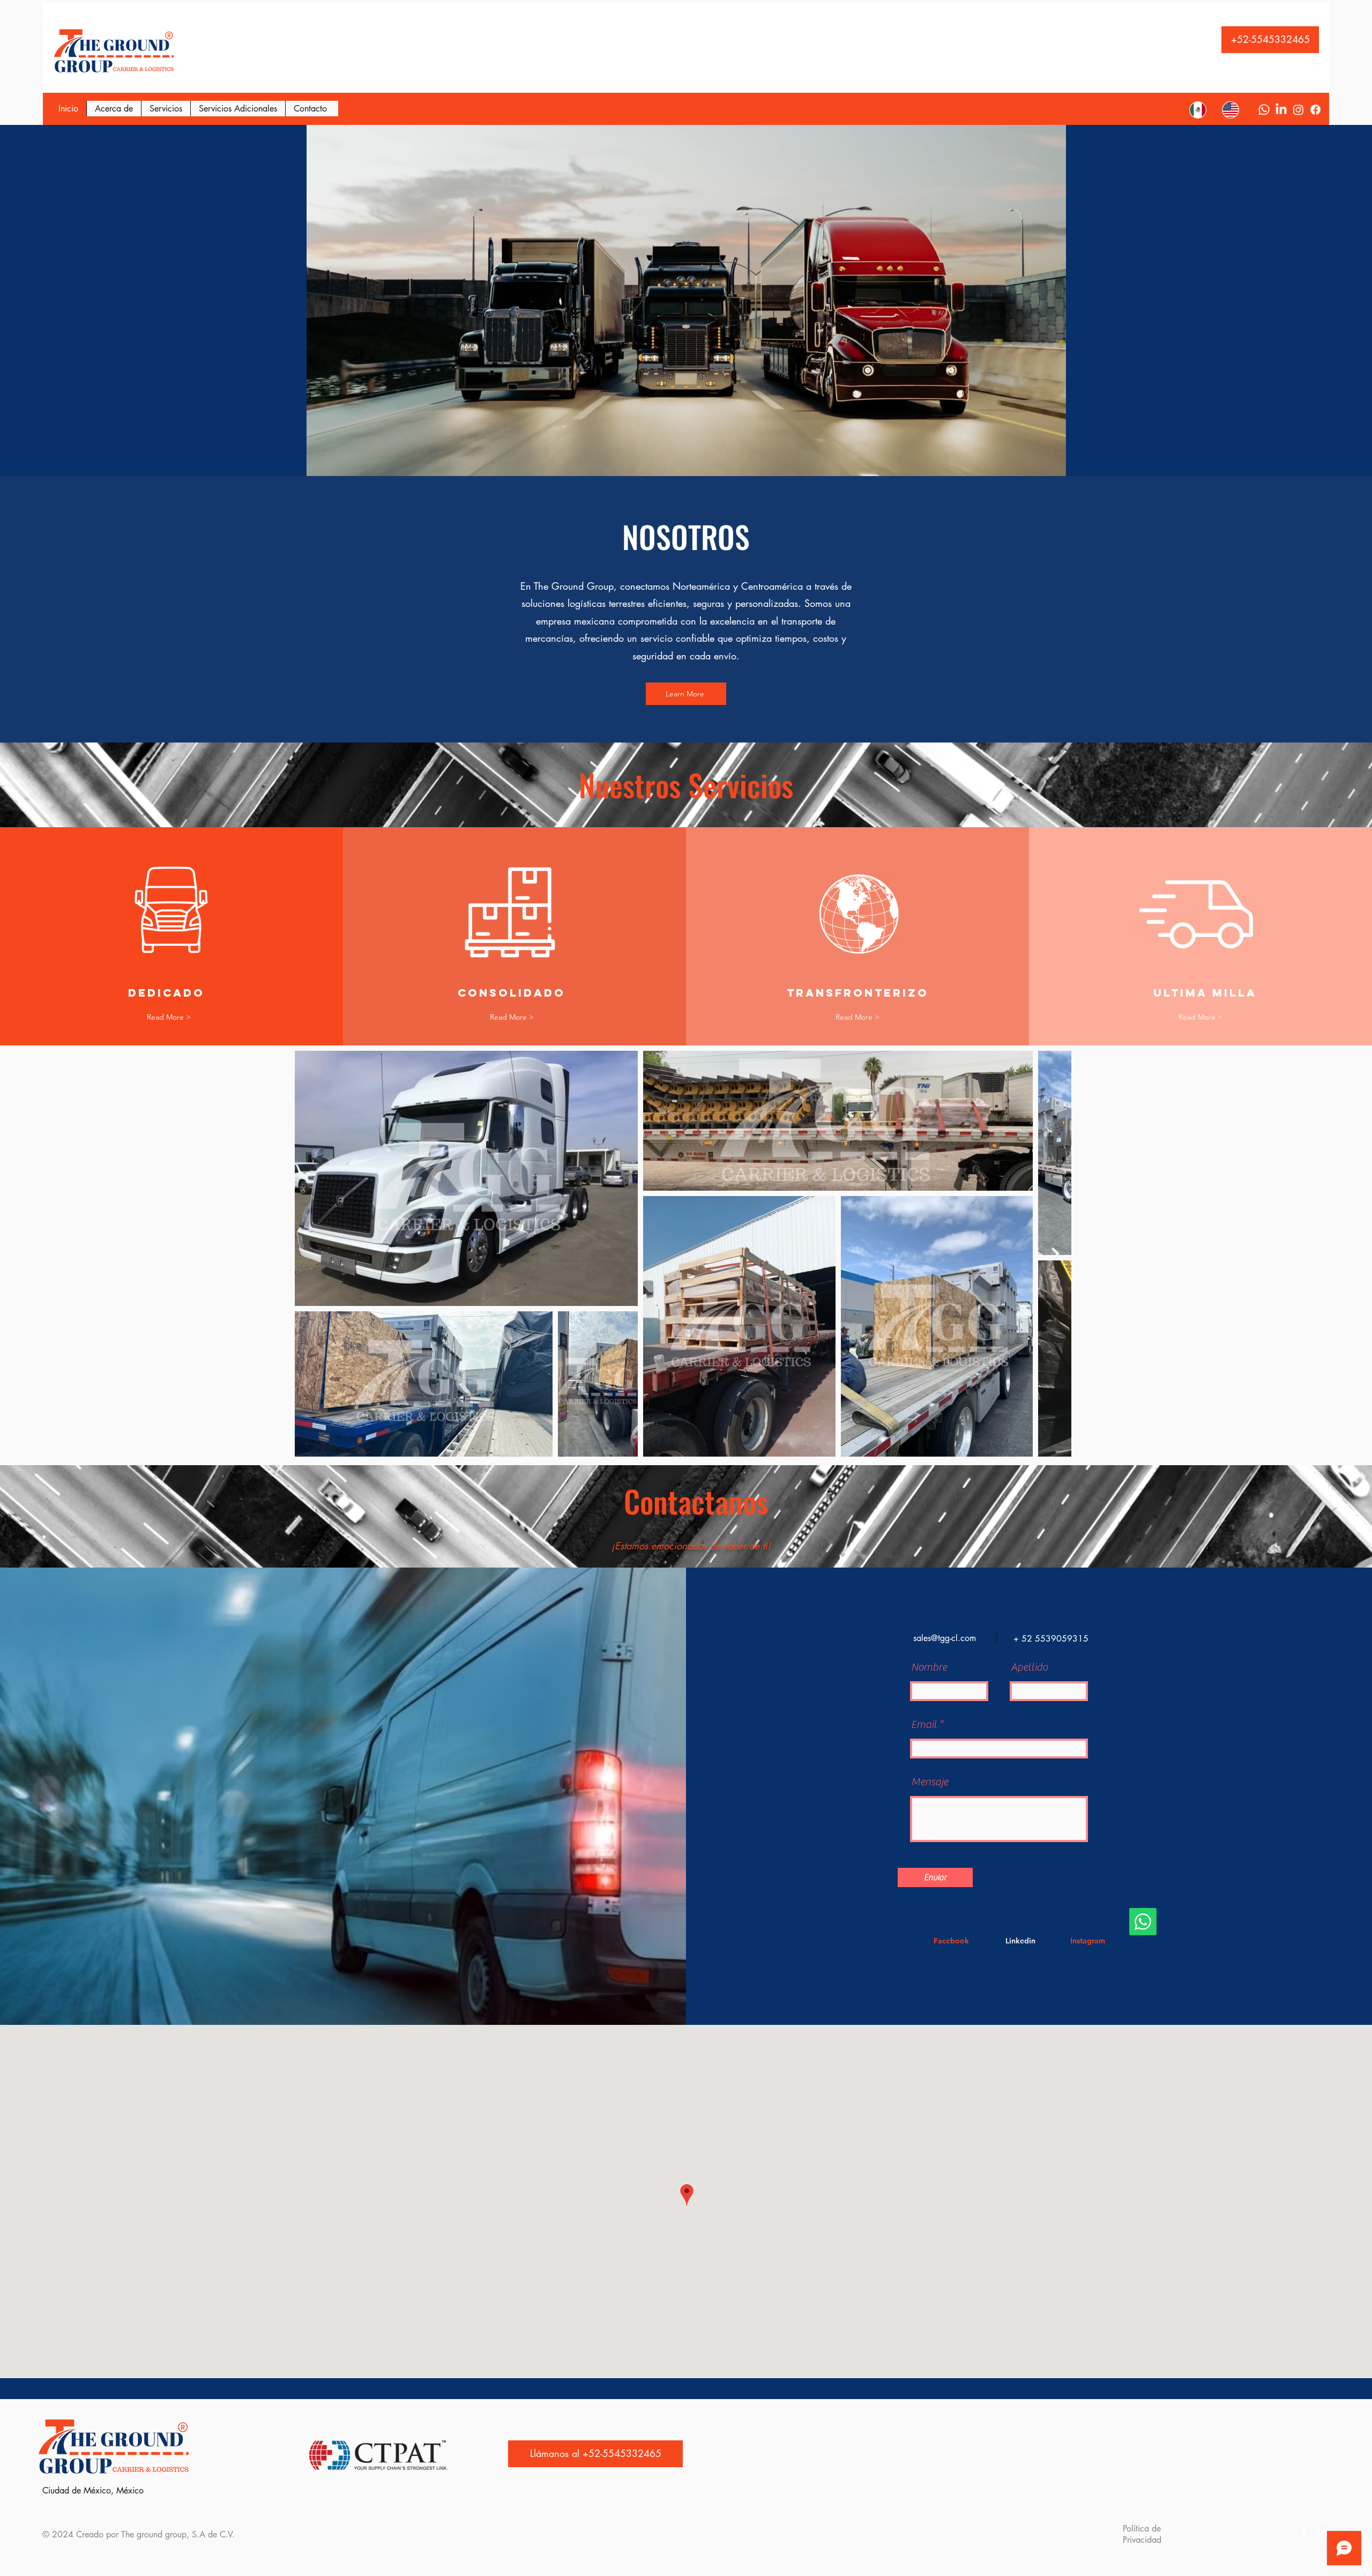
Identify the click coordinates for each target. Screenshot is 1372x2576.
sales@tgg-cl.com (945, 1638)
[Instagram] (1298, 110)
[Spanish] (1198, 110)
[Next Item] (1055, 1254)
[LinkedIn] (1281, 110)
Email (924, 1725)
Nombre (929, 1667)
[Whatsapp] (1264, 110)
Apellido (1029, 1667)
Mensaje (930, 1782)
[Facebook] (1315, 110)
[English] (1230, 110)
